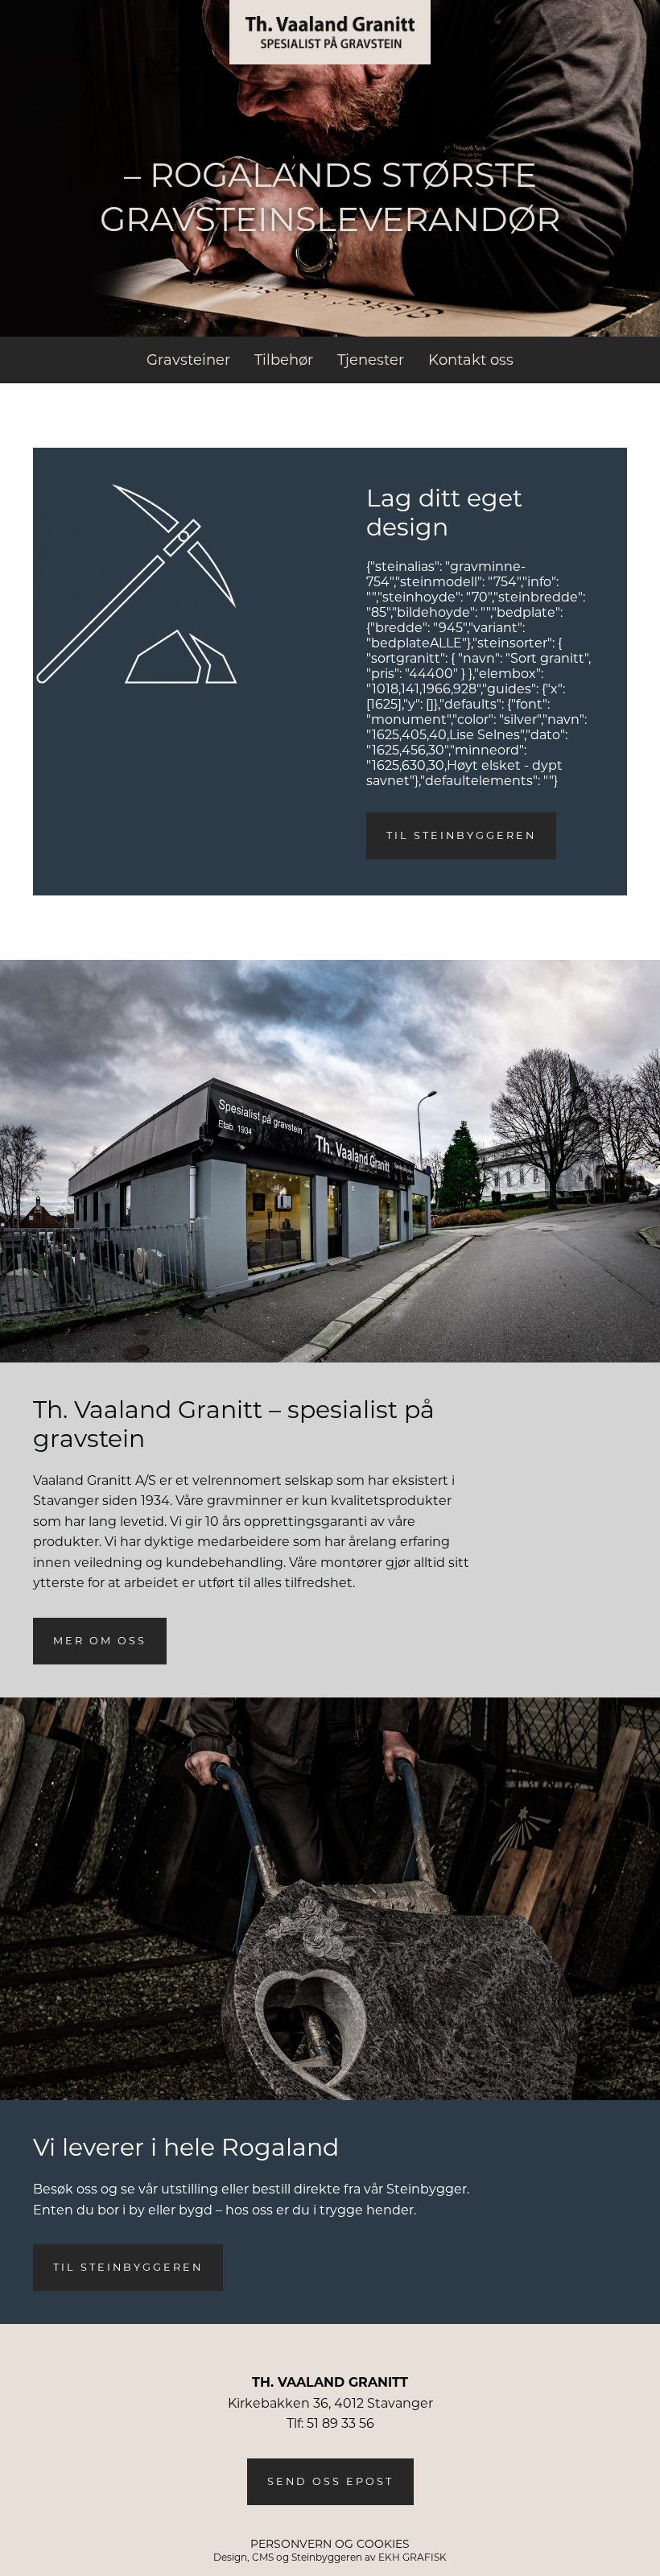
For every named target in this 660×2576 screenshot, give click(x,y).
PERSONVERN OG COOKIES (330, 2544)
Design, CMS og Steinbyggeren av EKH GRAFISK (330, 2557)
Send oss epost (330, 2481)
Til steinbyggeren (461, 835)
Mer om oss (100, 1641)
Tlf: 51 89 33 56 (330, 2423)
